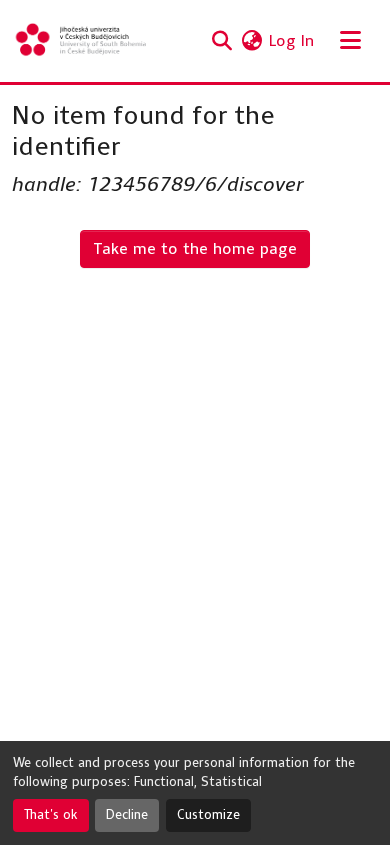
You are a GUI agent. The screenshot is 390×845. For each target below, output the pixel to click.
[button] (82, 41)
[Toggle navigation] (350, 41)
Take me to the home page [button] (195, 248)
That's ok (51, 815)
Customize (208, 815)
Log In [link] (291, 40)
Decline (127, 815)
